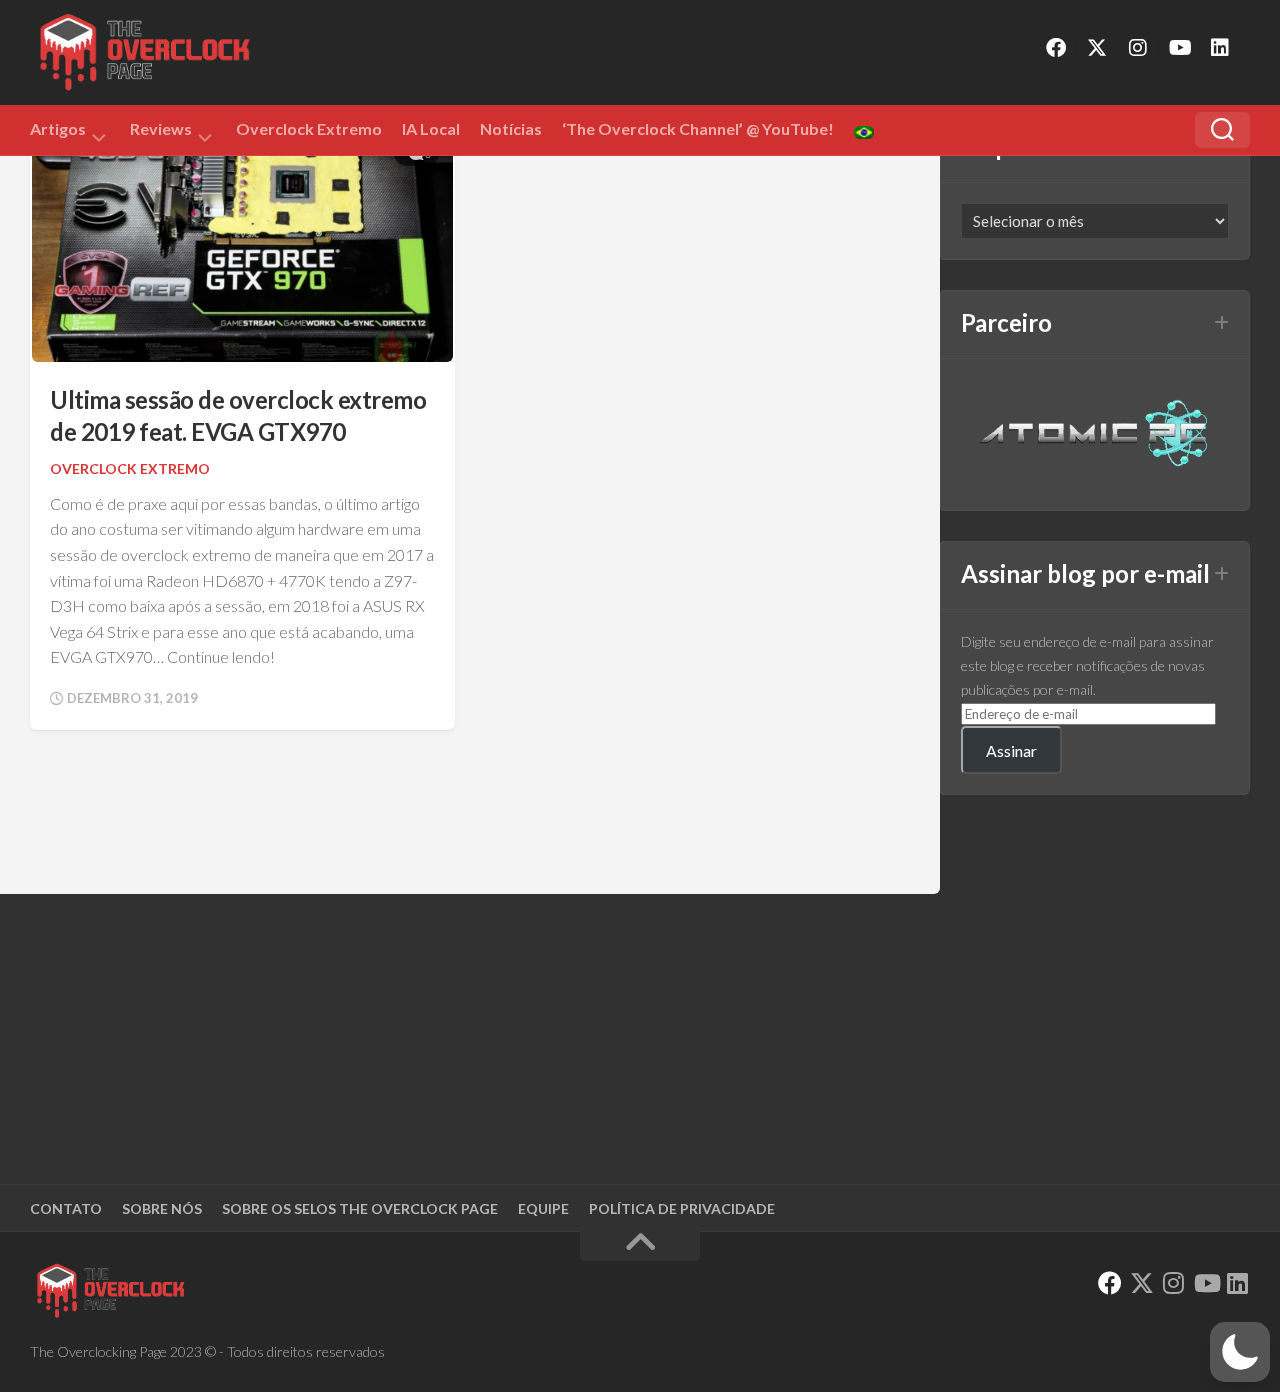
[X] (1097, 48)
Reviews (161, 132)
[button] (1240, 1352)
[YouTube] (1179, 48)
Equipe (543, 1208)
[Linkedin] (1220, 48)
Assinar (1011, 750)
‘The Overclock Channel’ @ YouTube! (698, 128)
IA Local (431, 128)
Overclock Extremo (309, 128)
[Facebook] (1056, 48)
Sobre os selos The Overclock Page (360, 1208)
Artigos (58, 132)
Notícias (511, 128)
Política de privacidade (682, 1208)
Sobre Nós (162, 1208)
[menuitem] (864, 132)
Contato (66, 1208)
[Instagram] (1138, 48)
